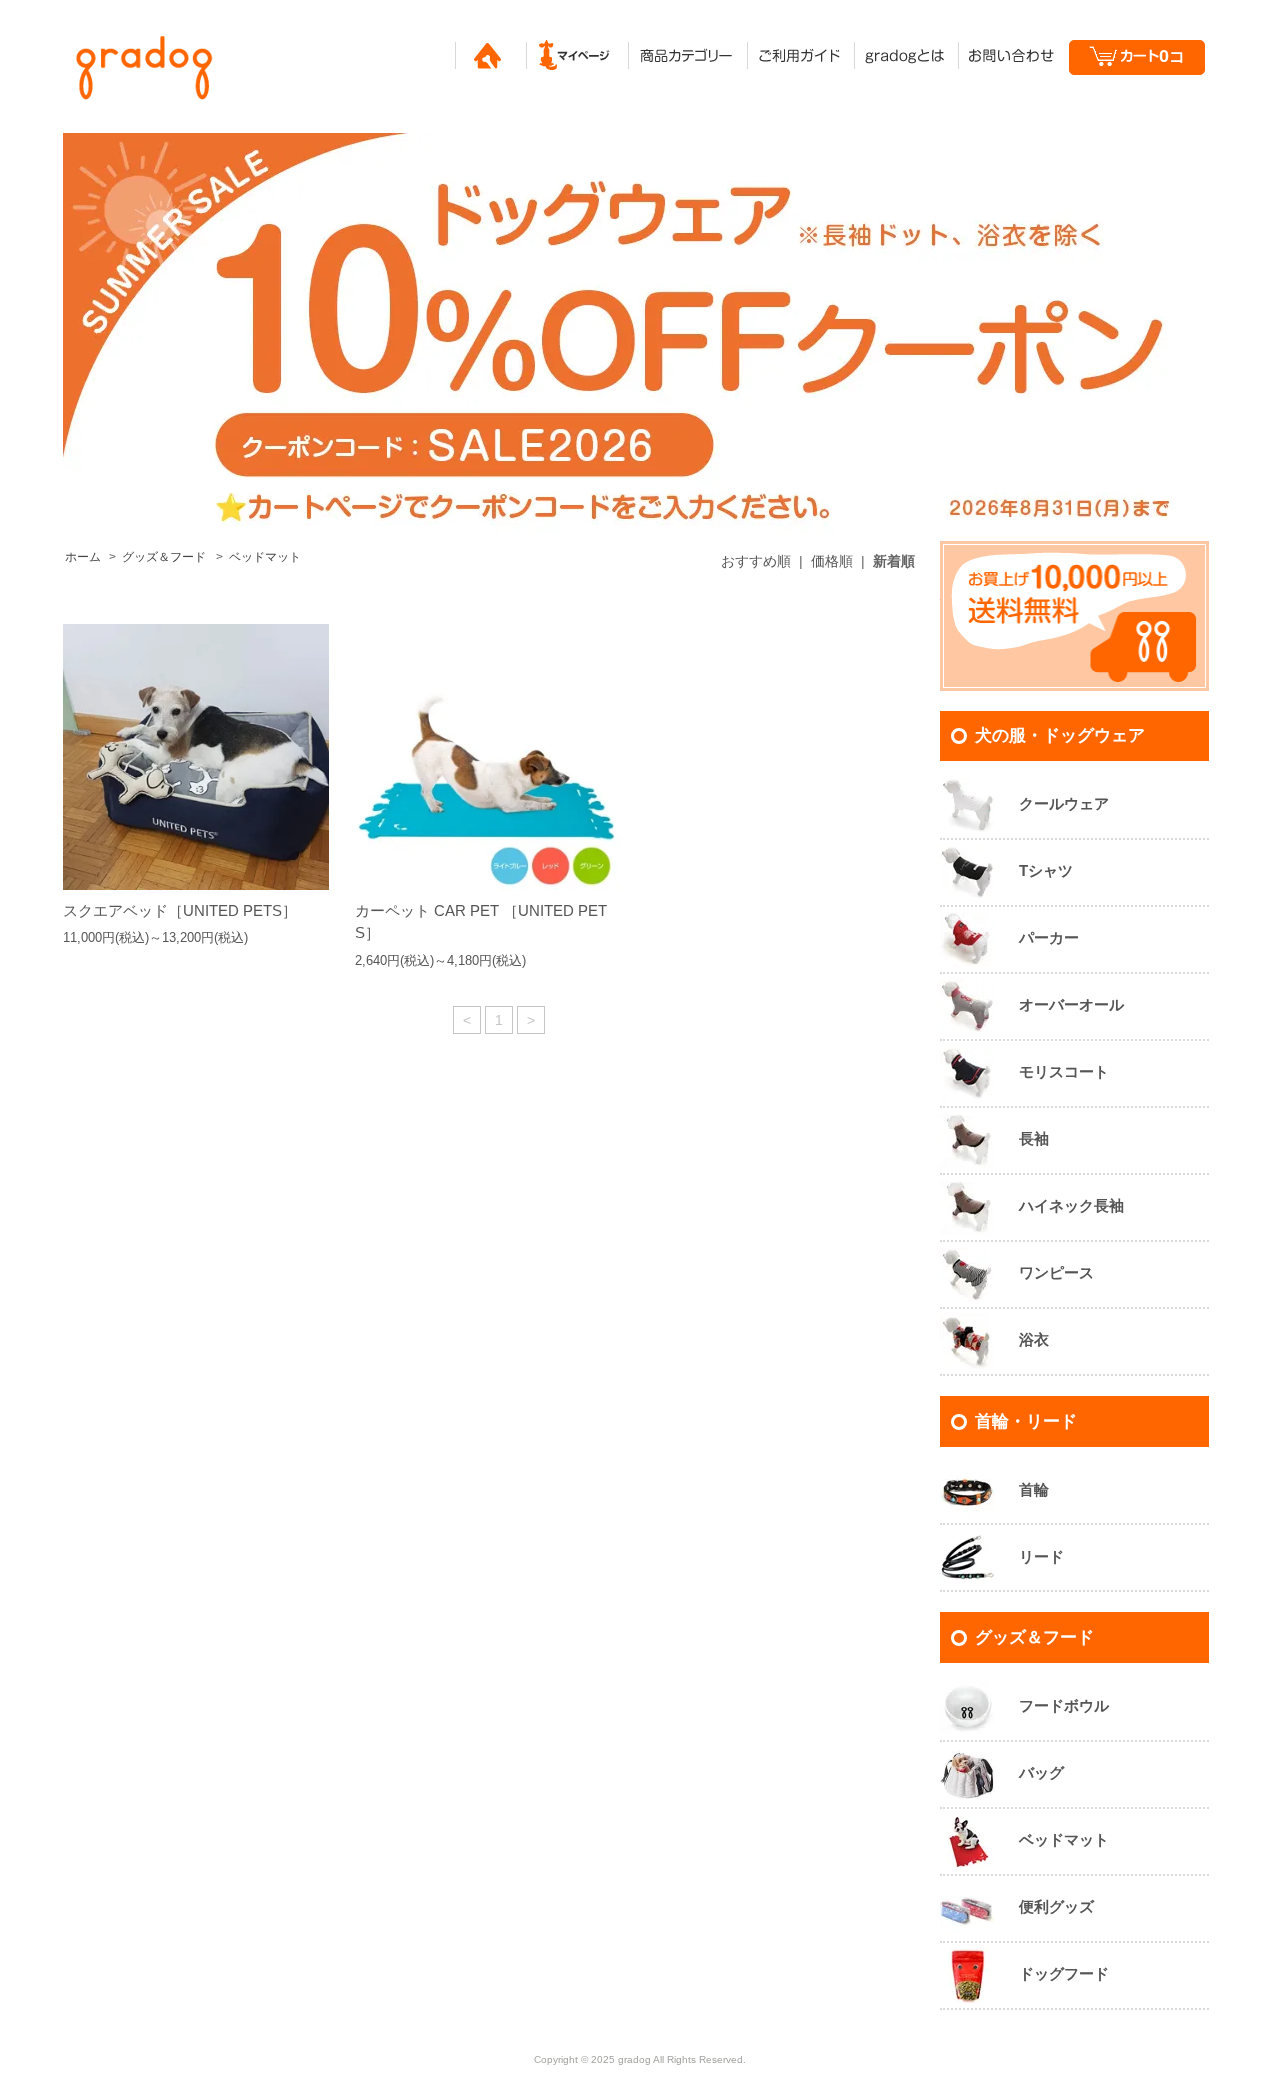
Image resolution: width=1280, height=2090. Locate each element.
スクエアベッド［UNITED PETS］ (180, 910)
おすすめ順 (756, 561)
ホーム (83, 557)
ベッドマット (265, 557)
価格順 (832, 561)
